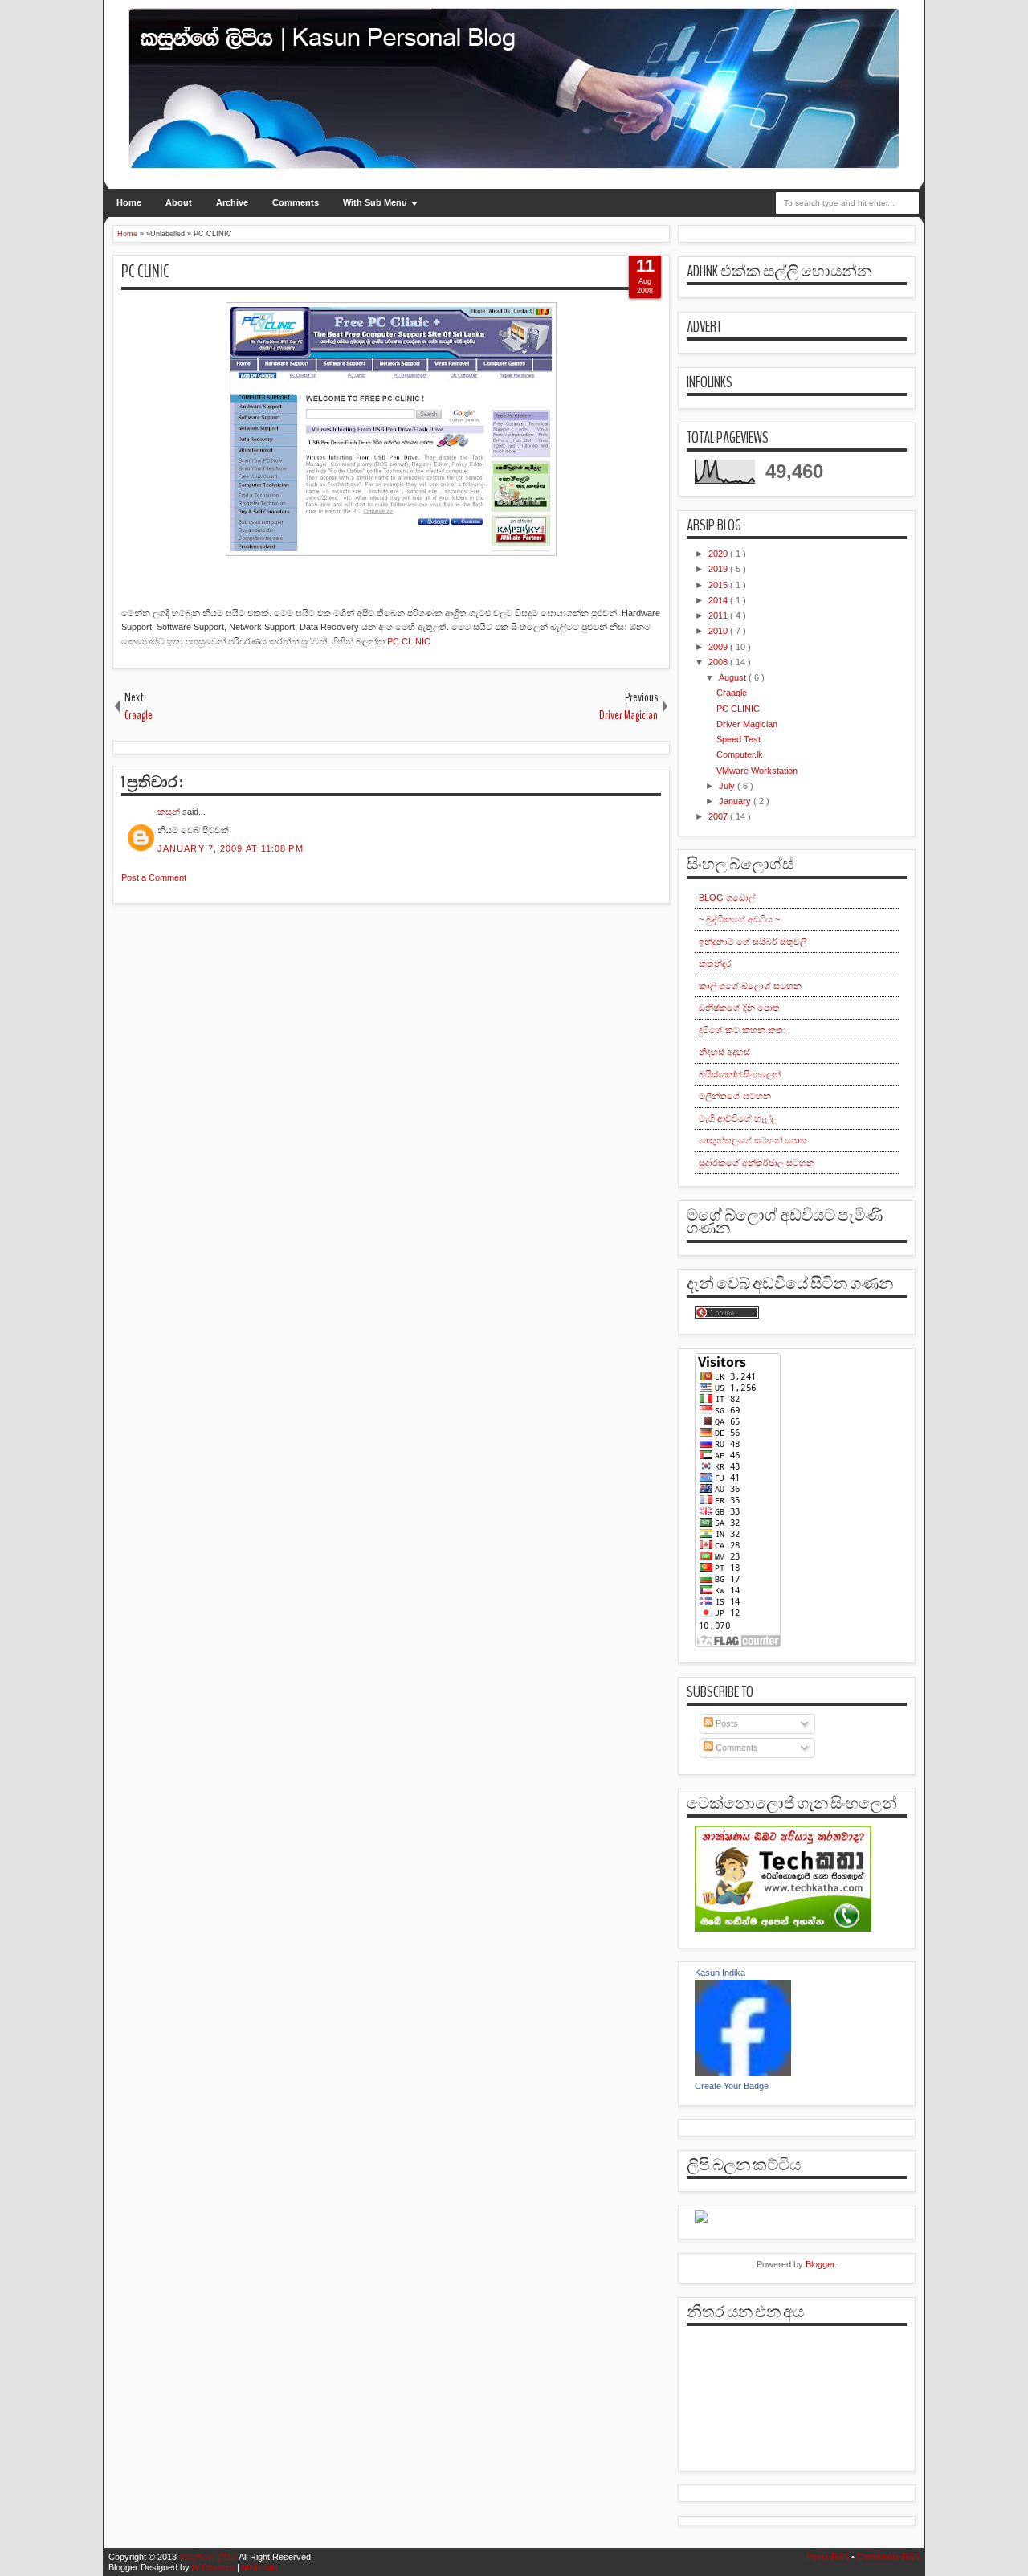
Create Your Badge (732, 2086)
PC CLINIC (145, 272)
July (728, 786)
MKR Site (260, 2567)
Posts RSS (829, 2557)
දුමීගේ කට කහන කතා (742, 1030)
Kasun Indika (720, 1973)
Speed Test (738, 739)
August (734, 677)
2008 (719, 662)
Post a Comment (154, 877)
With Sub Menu (375, 202)
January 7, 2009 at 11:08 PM (230, 848)
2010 (719, 631)
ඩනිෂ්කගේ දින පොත (739, 1008)
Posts (726, 1723)
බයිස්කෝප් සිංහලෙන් (740, 1074)
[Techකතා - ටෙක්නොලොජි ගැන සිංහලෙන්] (783, 1928)
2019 (719, 569)
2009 (719, 647)
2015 (719, 585)
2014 (719, 600)
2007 (719, 816)
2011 (719, 615)
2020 (719, 554)
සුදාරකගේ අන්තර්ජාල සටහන (757, 1163)
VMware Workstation (757, 771)
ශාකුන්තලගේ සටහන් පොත (753, 1140)
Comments (296, 202)
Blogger (820, 2264)
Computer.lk (740, 754)
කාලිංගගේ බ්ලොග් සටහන (750, 986)
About (179, 202)
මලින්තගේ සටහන (735, 1096)
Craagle (732, 693)
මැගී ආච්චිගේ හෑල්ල (738, 1118)
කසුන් (170, 812)
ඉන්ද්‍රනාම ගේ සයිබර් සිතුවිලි (753, 942)
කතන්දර (715, 963)
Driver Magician (747, 724)
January (736, 801)
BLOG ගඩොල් (727, 898)
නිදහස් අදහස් (724, 1052)
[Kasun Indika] (743, 2073)
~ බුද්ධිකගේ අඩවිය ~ (739, 919)
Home (129, 202)
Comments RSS (888, 2557)
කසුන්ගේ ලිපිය (209, 2557)
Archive (232, 202)
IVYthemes (214, 2567)
